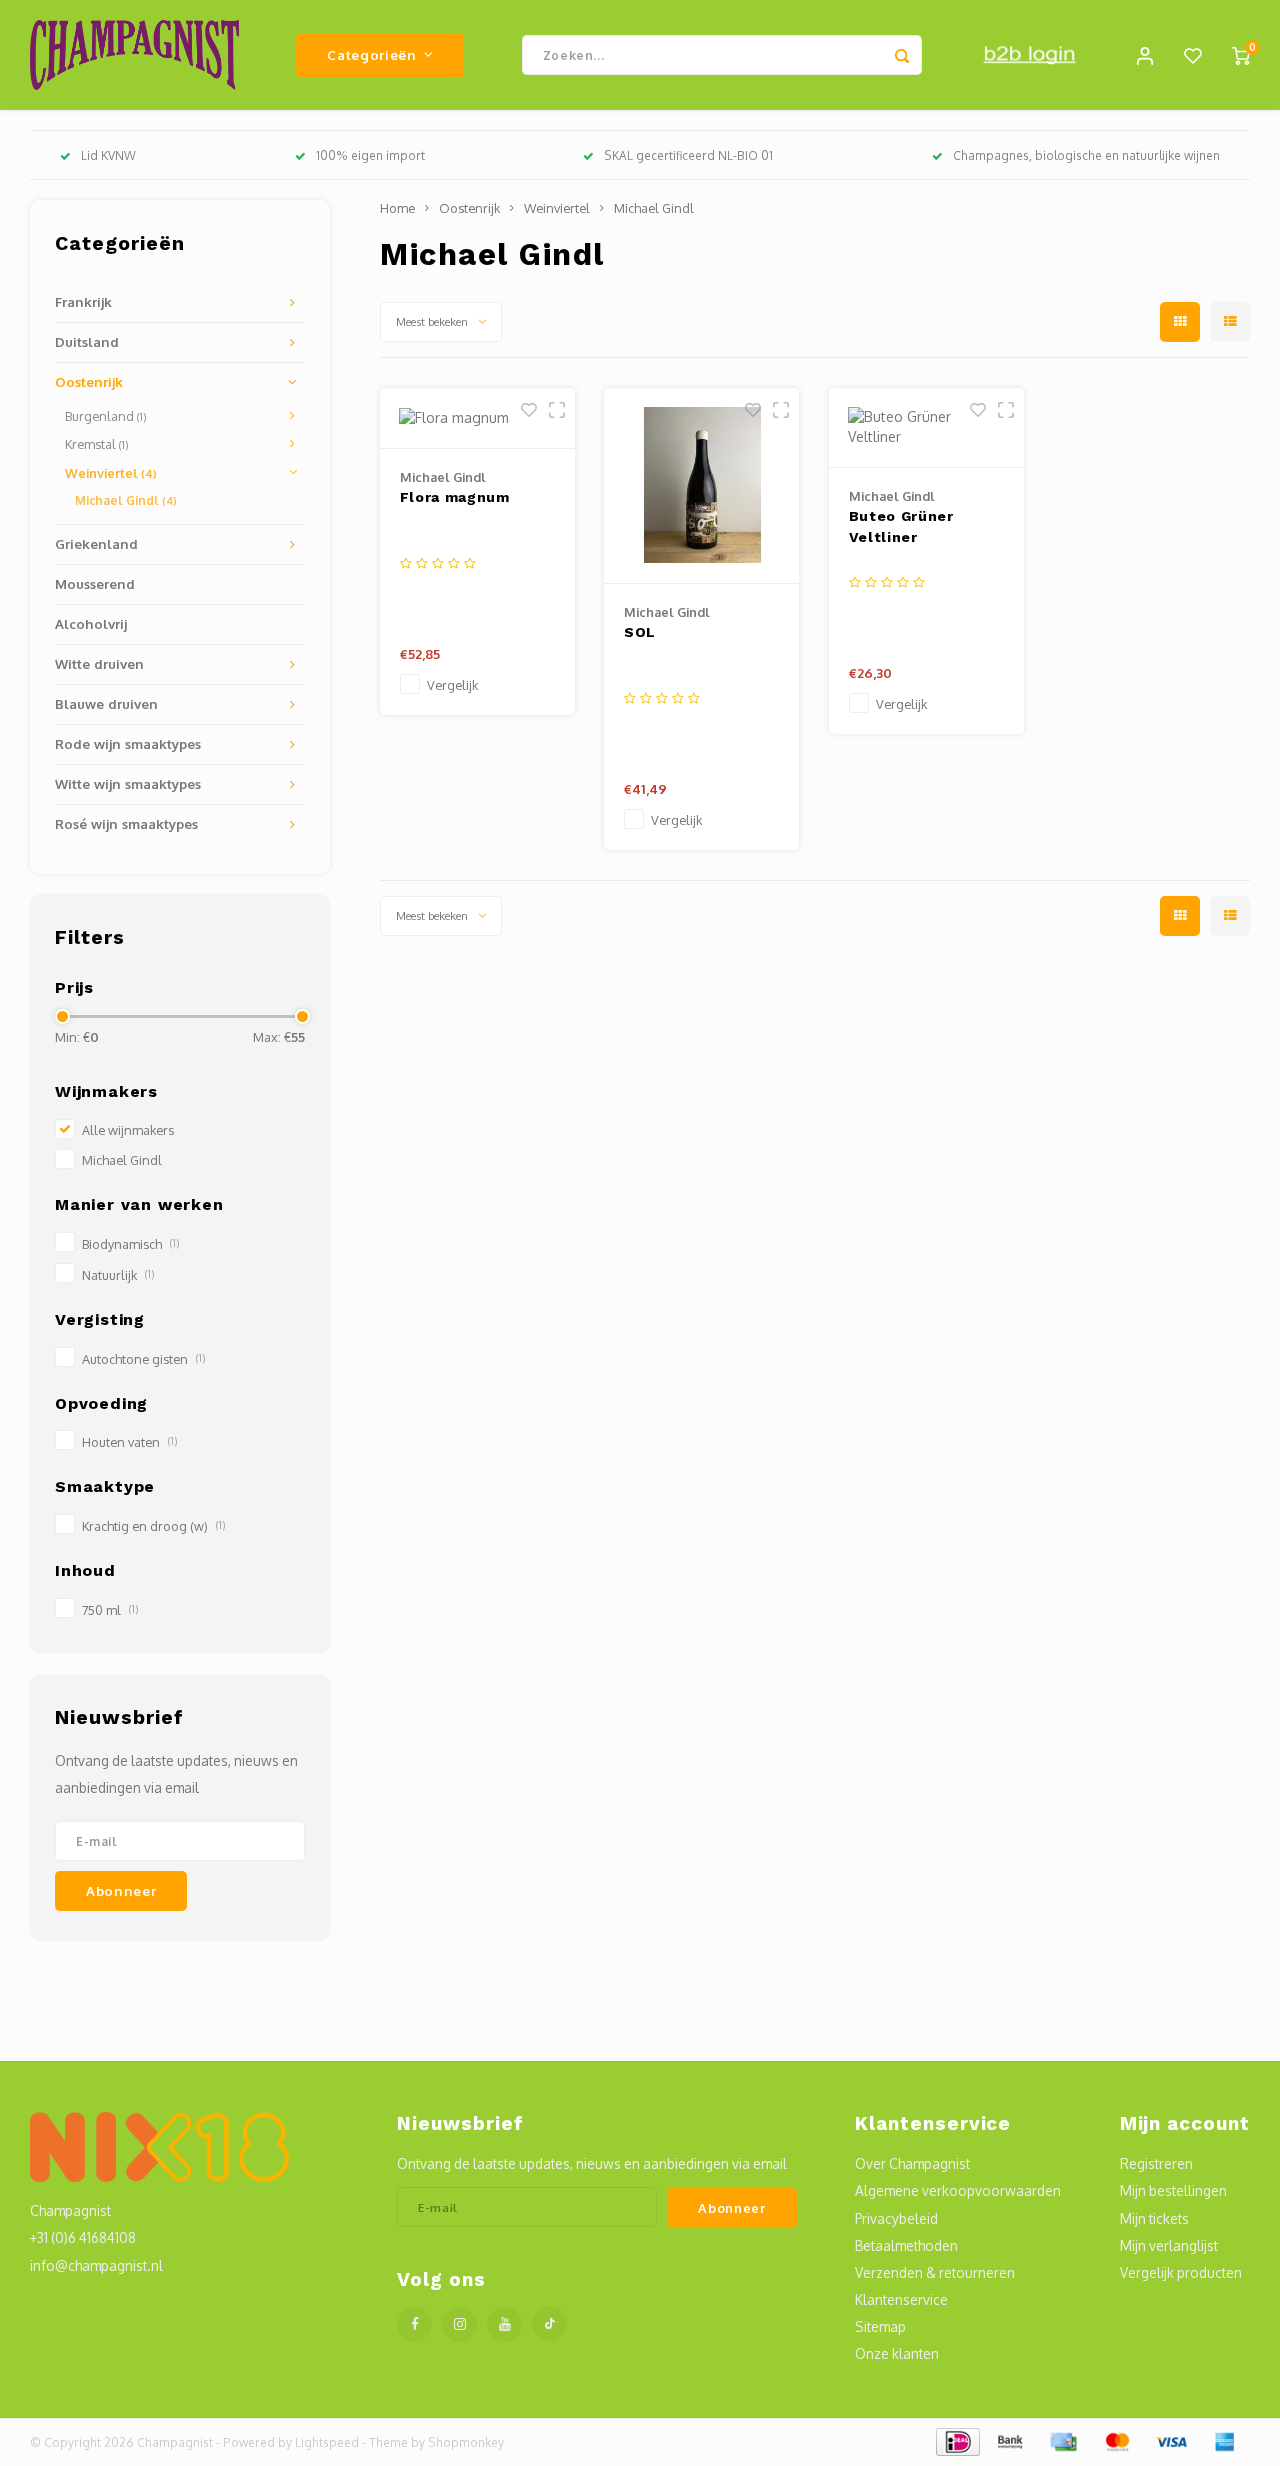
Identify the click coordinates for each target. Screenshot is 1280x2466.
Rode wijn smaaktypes (128, 743)
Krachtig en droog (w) (153, 1526)
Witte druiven (99, 663)
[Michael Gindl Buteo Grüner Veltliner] (926, 428)
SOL (640, 632)
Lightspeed (327, 2442)
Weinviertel (111, 473)
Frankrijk (83, 301)
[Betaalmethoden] (956, 2440)
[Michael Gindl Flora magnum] (477, 418)
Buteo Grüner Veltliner (901, 526)
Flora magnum (455, 497)
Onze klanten (897, 2353)
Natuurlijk (118, 1275)
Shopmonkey (466, 2442)
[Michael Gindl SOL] (701, 486)
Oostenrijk (89, 381)
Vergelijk (452, 685)
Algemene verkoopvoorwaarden (958, 2190)
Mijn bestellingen (1173, 2190)
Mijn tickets (1154, 2218)
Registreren (1156, 2163)
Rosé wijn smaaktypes (126, 823)
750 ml (110, 1610)
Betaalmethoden (906, 2245)
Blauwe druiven (106, 703)
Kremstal (97, 444)
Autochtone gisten (143, 1359)
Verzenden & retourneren (935, 2272)
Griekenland (96, 543)
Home (397, 208)
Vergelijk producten (1181, 2272)
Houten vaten (129, 1442)
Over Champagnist (912, 2163)
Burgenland (106, 416)
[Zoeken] (902, 55)
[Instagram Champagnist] (459, 2324)
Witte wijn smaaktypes (128, 783)
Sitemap (880, 2326)
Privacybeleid (896, 2218)
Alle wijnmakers (128, 1130)
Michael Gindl (126, 500)
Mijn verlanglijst (1169, 2245)
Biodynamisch (130, 1244)
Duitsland (87, 341)
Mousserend (95, 583)
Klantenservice (901, 2299)
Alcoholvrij (91, 623)
